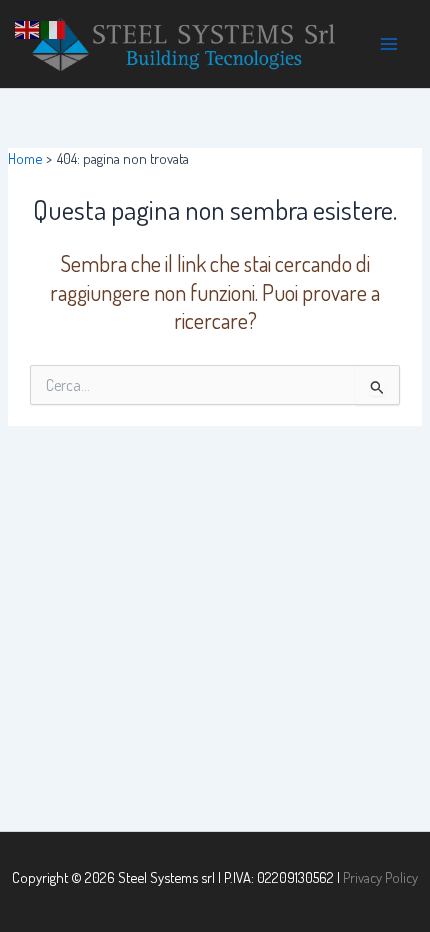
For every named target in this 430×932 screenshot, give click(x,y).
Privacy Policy (380, 877)
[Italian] (54, 27)
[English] (28, 27)
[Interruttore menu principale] (389, 44)
